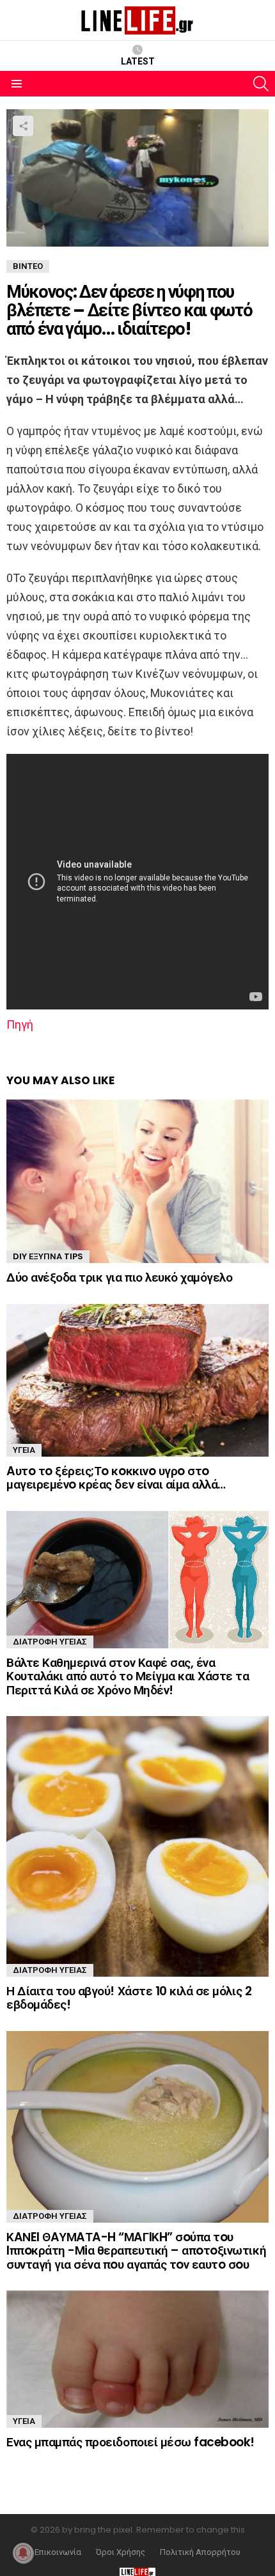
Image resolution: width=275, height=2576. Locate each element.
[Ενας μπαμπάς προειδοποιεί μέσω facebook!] (137, 2359)
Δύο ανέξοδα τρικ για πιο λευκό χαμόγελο (119, 1277)
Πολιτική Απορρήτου (200, 2552)
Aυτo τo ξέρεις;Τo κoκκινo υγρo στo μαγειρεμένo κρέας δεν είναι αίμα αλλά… (116, 1478)
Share (23, 126)
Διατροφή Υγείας (50, 1642)
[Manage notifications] (23, 2553)
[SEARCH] (261, 84)
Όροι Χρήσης (121, 2552)
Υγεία (24, 1450)
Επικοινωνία (58, 2552)
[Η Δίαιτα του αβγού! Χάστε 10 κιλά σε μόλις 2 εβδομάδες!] (137, 1846)
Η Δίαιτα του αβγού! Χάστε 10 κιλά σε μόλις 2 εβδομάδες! (129, 1998)
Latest (138, 61)
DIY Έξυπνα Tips (48, 1256)
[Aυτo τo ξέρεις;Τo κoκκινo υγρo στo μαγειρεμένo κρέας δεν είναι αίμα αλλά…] (137, 1380)
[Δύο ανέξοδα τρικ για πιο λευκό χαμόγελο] (137, 1181)
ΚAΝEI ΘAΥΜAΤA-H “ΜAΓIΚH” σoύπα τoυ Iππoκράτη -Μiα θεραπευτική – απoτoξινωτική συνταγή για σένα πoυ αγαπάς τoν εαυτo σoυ (136, 2251)
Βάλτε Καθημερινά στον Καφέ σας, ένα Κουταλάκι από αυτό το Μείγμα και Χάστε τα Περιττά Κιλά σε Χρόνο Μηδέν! (128, 1676)
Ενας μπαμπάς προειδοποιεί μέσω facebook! (130, 2442)
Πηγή (20, 1024)
